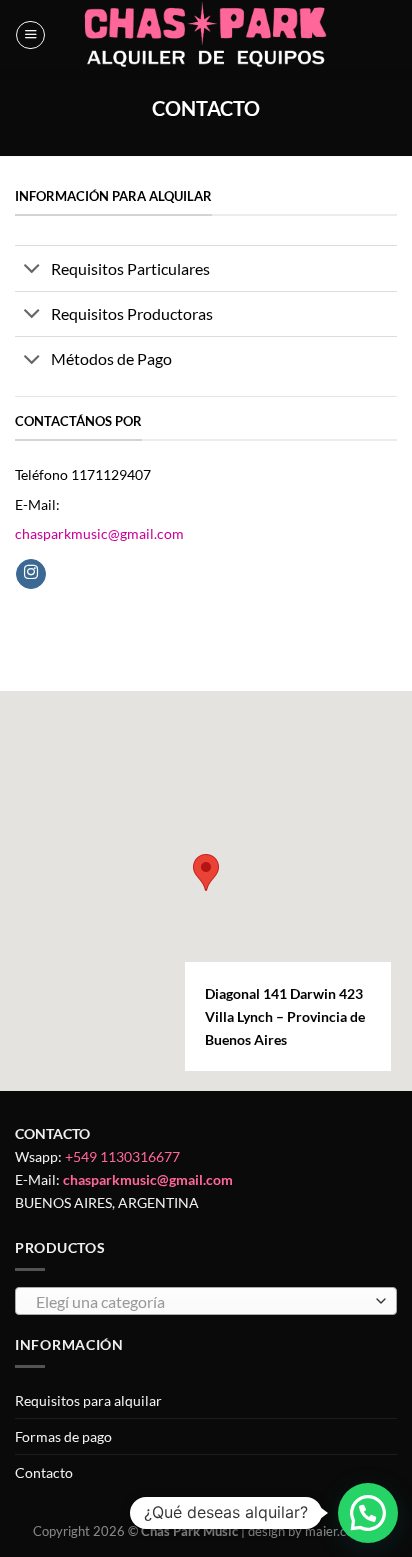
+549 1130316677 (122, 1156)
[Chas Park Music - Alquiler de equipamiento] (206, 35)
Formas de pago (63, 1436)
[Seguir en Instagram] (31, 574)
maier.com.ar (342, 1531)
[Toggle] (32, 270)
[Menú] (30, 35)
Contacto (44, 1472)
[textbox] (201, 1302)
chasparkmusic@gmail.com (148, 1179)
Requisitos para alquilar (88, 1400)
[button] (368, 1513)
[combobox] (206, 1301)
